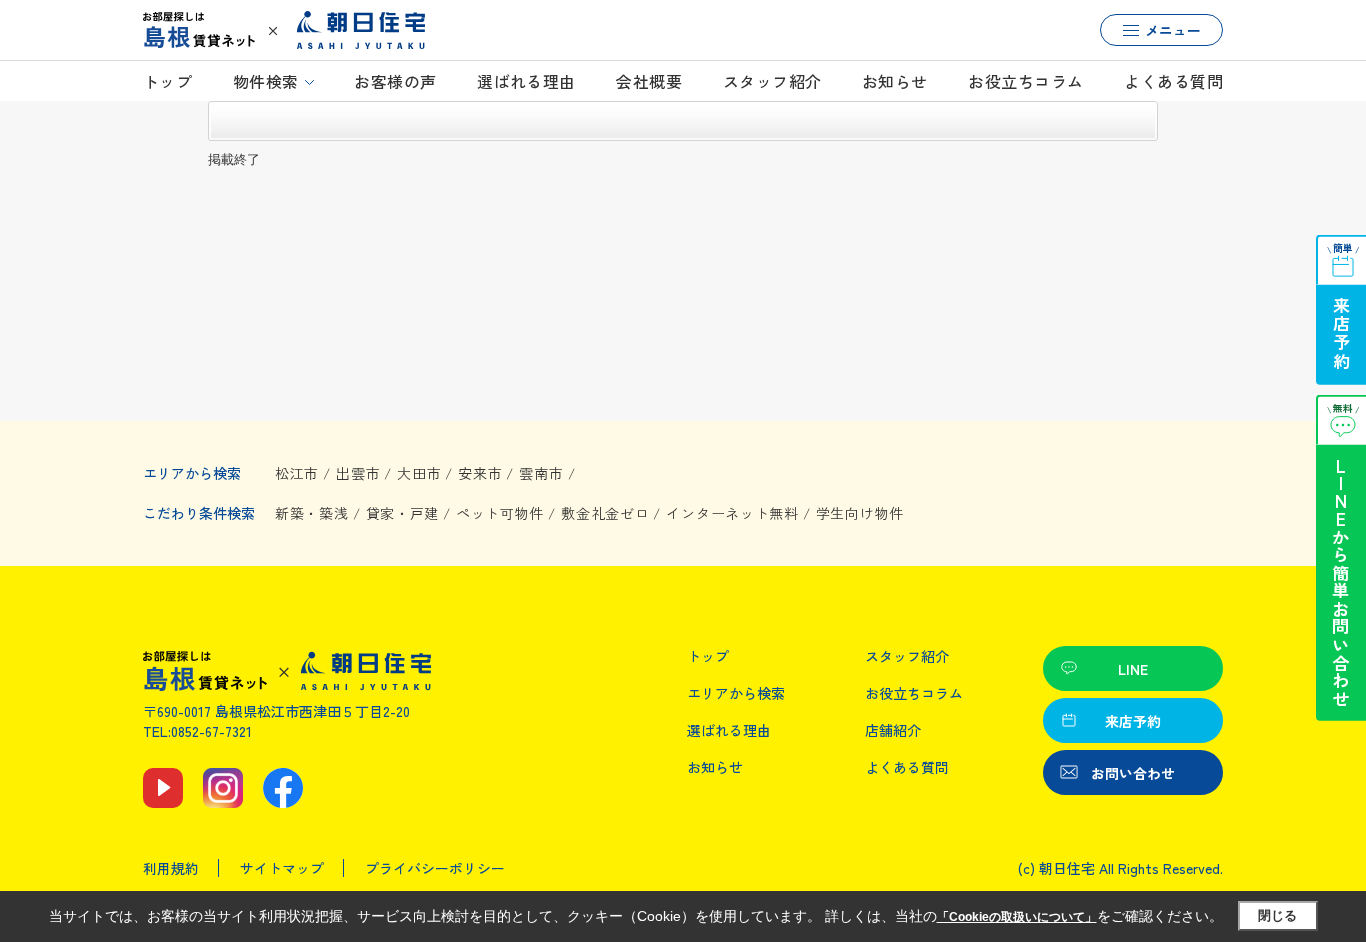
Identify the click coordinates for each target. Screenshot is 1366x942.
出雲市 (358, 473)
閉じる (1277, 915)
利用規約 (171, 868)
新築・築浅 (312, 513)
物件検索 (266, 81)
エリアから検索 (736, 693)
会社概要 (649, 81)
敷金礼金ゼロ (605, 513)
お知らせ (895, 81)
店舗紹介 (893, 730)
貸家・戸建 (403, 513)
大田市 (419, 473)
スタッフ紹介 (772, 81)
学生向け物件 (860, 513)
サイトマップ (282, 868)
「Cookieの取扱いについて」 (1017, 917)
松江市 (297, 473)
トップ (167, 81)
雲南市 (541, 473)
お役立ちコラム (1025, 81)
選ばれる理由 (526, 81)
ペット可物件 (500, 513)
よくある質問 (1173, 81)
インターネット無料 (732, 513)
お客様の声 (395, 81)
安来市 (480, 473)
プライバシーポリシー (435, 868)
